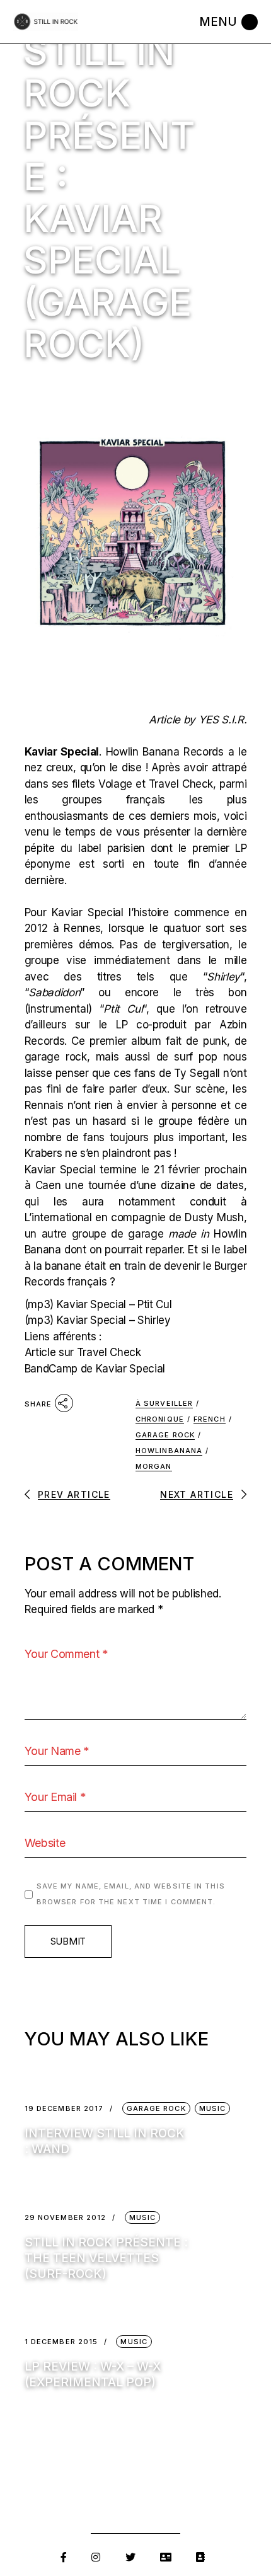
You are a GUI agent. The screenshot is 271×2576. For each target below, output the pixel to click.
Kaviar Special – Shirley (114, 1320)
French (210, 1419)
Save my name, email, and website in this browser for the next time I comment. (131, 1894)
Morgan (154, 1466)
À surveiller (164, 1403)
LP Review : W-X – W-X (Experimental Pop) (93, 2374)
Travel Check (181, 784)
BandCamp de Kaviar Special (95, 1369)
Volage (117, 784)
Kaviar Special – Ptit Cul (114, 1304)
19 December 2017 (64, 2109)
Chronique (160, 1419)
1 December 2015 (61, 2342)
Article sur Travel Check (83, 1352)
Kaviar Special (62, 752)
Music (213, 2108)
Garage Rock (165, 1435)
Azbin (233, 1025)
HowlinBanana (169, 1451)
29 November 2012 (66, 2218)
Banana (163, 752)
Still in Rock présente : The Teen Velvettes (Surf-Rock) (106, 2258)
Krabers (45, 1153)
